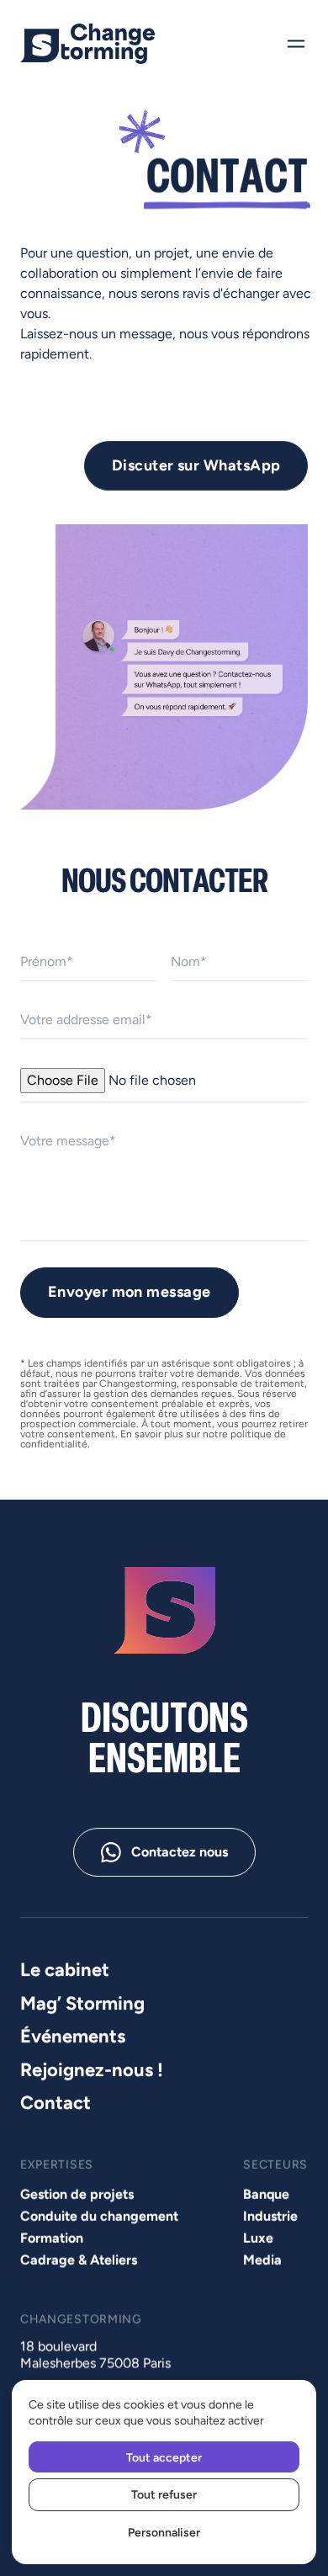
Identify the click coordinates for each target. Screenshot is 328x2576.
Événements (73, 2036)
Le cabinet (65, 1970)
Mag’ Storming (82, 2002)
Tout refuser (164, 2494)
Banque (266, 2194)
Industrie (270, 2216)
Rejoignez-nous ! (92, 2069)
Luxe (258, 2238)
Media (262, 2260)
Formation (52, 2238)
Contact (56, 2103)
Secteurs (275, 2165)
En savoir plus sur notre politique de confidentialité (153, 1439)
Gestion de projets (77, 2194)
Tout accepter (164, 2457)
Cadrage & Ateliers (79, 2260)
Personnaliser (164, 2532)
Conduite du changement (99, 2216)
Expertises (57, 2165)
